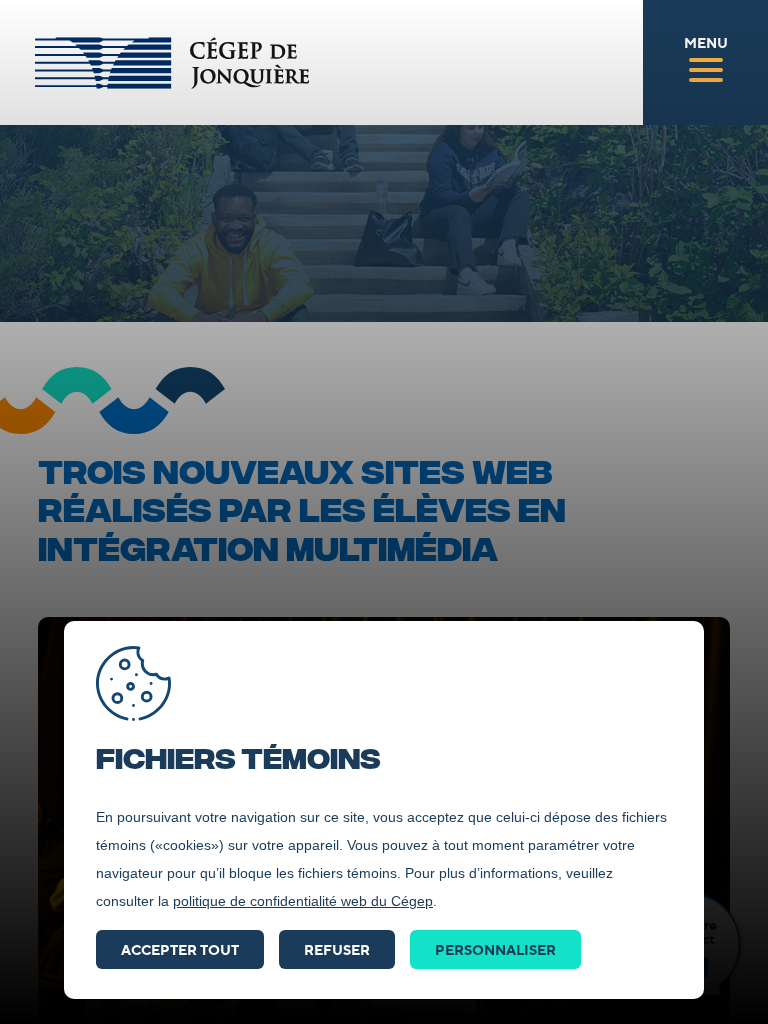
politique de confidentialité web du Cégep (303, 901)
